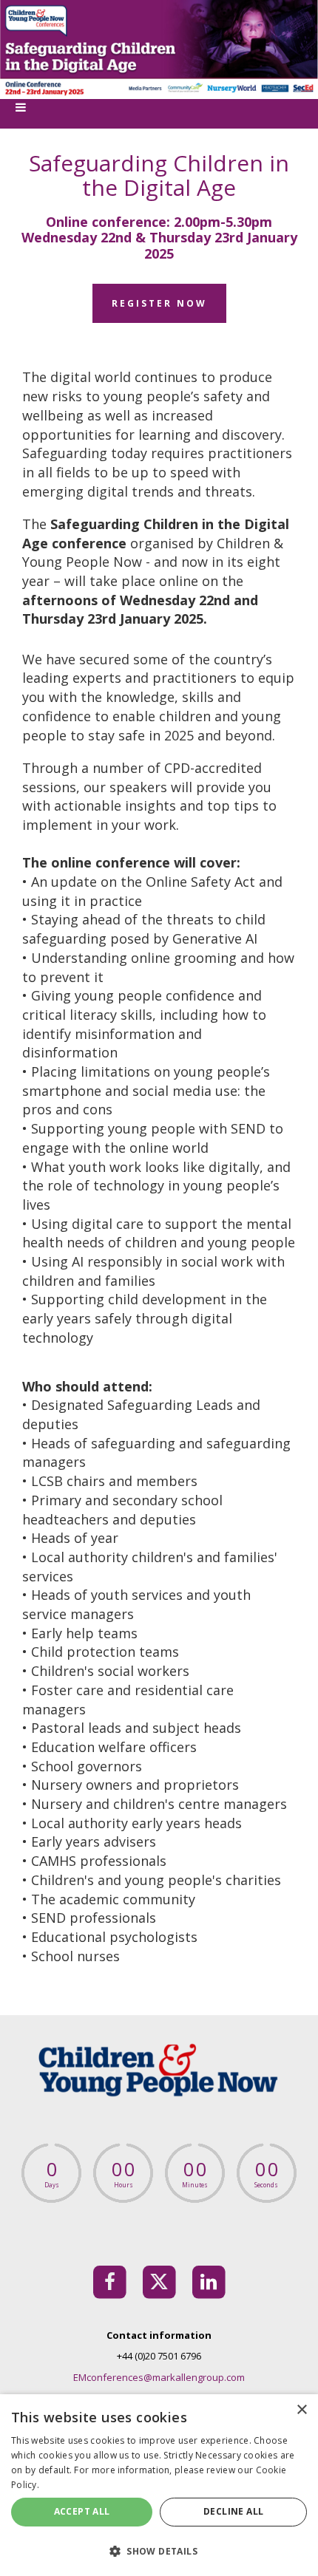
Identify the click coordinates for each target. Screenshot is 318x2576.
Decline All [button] (233, 2511)
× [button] (301, 2410)
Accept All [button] (82, 2511)
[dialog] (159, 2485)
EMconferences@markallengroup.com (159, 2377)
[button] (159, 2551)
